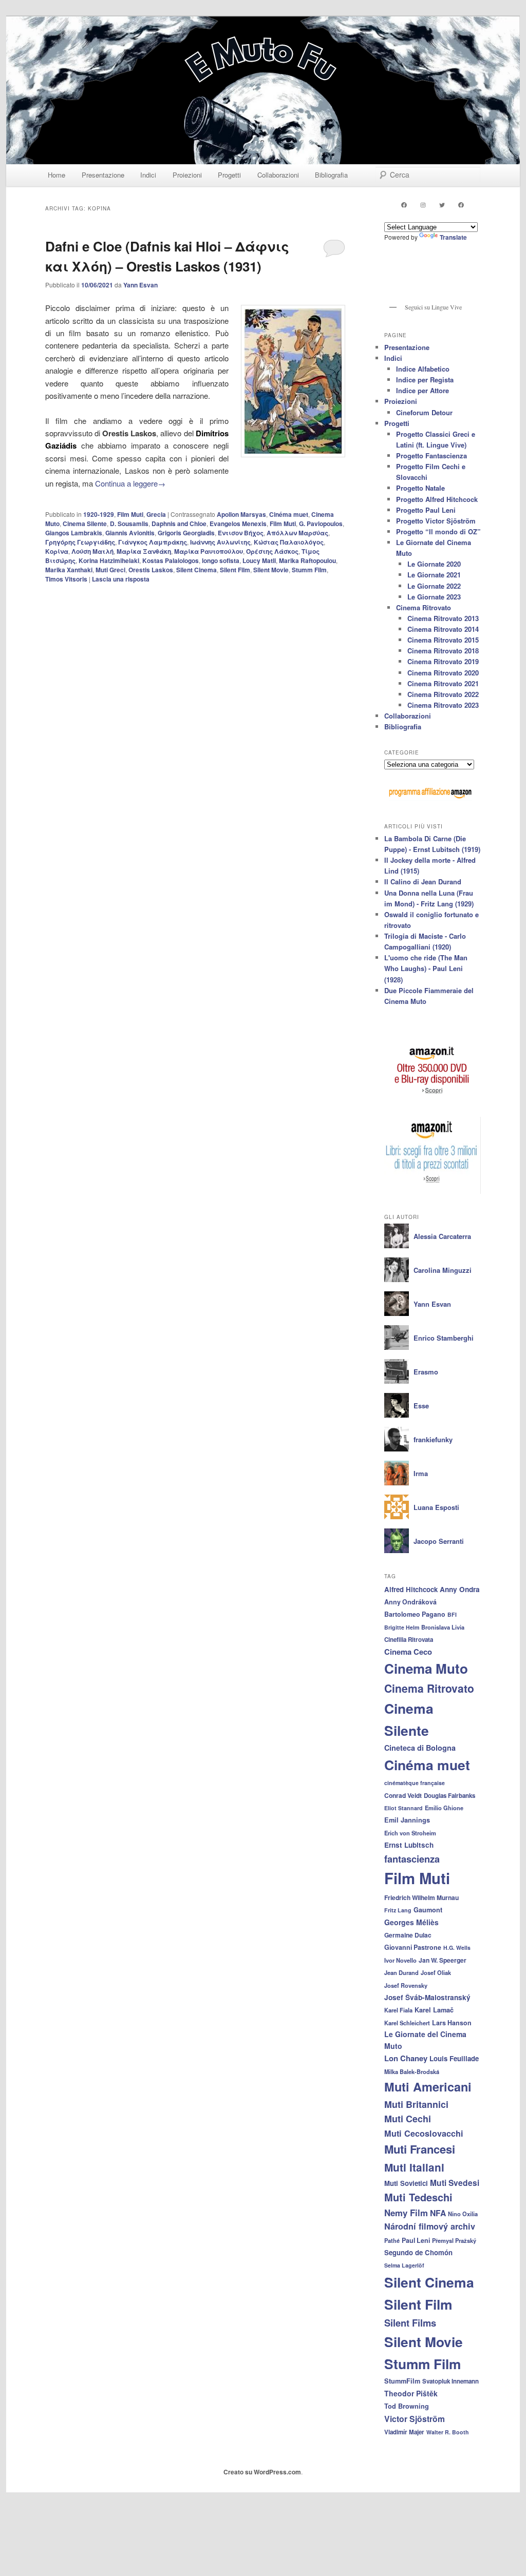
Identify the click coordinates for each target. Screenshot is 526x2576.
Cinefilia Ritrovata (409, 1640)
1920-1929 (99, 514)
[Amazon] (433, 1098)
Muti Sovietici (406, 2183)
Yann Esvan (140, 285)
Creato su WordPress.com (262, 2472)
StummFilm (402, 2381)
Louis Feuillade (454, 2058)
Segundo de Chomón (418, 2252)
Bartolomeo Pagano (415, 1614)
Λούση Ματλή (92, 551)
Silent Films (410, 2323)
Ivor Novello (400, 1960)
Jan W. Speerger (443, 1960)
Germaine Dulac (408, 1935)
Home (57, 175)
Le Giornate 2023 (434, 597)
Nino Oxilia (463, 2214)
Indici (148, 175)
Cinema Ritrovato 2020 (443, 673)
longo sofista (221, 560)
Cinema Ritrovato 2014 (443, 629)
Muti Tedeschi (418, 2197)
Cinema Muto (426, 1668)
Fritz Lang (398, 1910)
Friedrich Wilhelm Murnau (421, 1897)
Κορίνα (57, 551)
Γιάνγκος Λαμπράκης (153, 542)
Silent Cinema (196, 570)
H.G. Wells (457, 1948)
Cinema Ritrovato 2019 (443, 661)
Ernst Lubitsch (409, 1845)
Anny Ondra (460, 1589)
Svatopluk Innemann (450, 2381)
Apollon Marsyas (241, 514)
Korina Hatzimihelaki (109, 560)
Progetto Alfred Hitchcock (437, 499)
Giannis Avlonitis (130, 533)
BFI (452, 1614)
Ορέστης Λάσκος (272, 551)
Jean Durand (401, 1972)
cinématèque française (415, 1783)
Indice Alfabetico (423, 369)
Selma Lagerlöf (404, 2265)
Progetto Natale (420, 488)
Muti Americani (428, 2087)
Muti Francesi (420, 2149)
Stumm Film (309, 570)
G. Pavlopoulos (321, 524)
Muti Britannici (416, 2104)
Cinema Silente (85, 524)
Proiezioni (187, 175)
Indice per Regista (425, 380)
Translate (453, 237)
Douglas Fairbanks (449, 1796)
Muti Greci (110, 570)
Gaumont (428, 1910)
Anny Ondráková (410, 1602)
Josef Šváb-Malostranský (427, 1997)
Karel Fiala (398, 2010)
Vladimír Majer (404, 2432)
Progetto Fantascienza (431, 456)
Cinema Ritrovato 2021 (443, 683)
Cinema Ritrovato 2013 (443, 618)
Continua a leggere (130, 483)
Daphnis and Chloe (179, 524)
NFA (438, 2213)
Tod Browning (407, 2406)
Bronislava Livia (443, 1627)
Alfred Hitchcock (411, 1589)
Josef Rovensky (406, 1985)
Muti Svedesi (455, 2183)
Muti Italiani (414, 2167)
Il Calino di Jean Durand (423, 882)
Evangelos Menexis (238, 524)
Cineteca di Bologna (420, 1748)
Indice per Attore (422, 390)
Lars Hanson (452, 2023)
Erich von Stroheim (410, 1833)
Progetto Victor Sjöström (436, 521)
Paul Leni (416, 2240)
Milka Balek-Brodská (412, 2071)
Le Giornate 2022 (434, 586)
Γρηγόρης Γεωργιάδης (80, 542)
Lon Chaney (406, 2058)
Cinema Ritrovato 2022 (443, 694)
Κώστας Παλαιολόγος (289, 542)
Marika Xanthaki (69, 570)
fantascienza (412, 1859)
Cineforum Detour (424, 412)
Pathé (392, 2240)
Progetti (229, 175)
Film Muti (130, 514)
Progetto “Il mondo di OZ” (438, 531)
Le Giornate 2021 (434, 575)
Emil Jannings (407, 1820)
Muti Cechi (408, 2119)
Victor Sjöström (415, 2419)
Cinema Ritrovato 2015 (443, 640)
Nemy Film (406, 2213)
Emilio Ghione (444, 1808)
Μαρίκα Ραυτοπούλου (209, 551)
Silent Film (235, 570)
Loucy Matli (259, 560)
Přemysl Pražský (454, 2240)
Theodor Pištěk (411, 2393)
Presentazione (103, 175)
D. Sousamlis (129, 524)
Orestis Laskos (151, 570)
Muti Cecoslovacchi (424, 2133)
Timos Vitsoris (66, 579)
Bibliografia (331, 175)
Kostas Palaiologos (171, 560)
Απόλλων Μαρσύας (297, 533)
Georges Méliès (411, 1922)
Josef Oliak (436, 1972)
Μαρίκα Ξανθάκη (144, 551)
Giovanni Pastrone (413, 1947)
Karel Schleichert (407, 2023)
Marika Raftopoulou (307, 560)
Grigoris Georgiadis (186, 533)
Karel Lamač (434, 2010)
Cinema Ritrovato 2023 (443, 705)
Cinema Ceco (408, 1652)
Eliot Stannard (403, 1808)
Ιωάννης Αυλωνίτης (220, 542)
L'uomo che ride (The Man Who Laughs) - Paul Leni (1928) (426, 968)
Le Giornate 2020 (434, 564)
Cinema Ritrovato (424, 607)
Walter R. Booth (448, 2432)
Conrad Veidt (403, 1795)
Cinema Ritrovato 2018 (443, 651)
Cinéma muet (289, 514)
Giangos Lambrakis (74, 533)
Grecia (156, 514)
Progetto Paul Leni (426, 510)
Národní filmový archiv (430, 2226)
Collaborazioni (278, 175)
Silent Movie (271, 570)
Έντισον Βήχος (241, 533)
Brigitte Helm (402, 1627)
